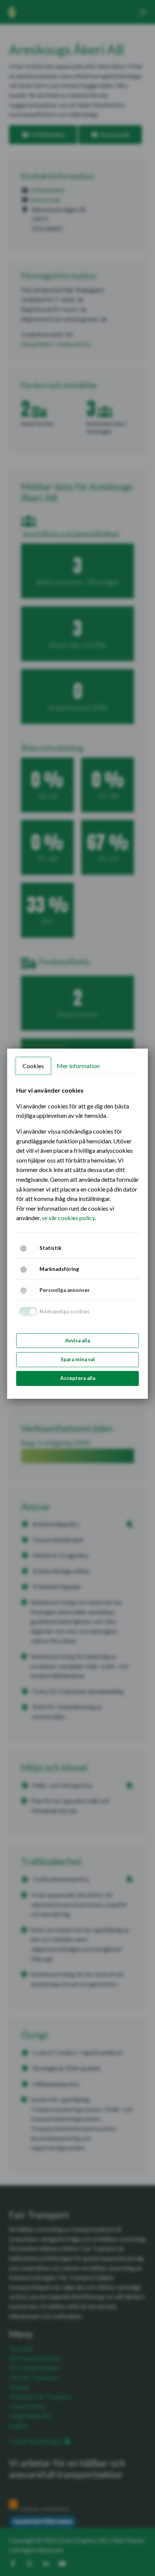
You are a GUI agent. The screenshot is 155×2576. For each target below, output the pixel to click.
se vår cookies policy (68, 1218)
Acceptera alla (78, 1378)
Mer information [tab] (78, 1066)
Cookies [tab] (33, 1066)
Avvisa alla (77, 1340)
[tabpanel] (77, 1154)
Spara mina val (78, 1359)
